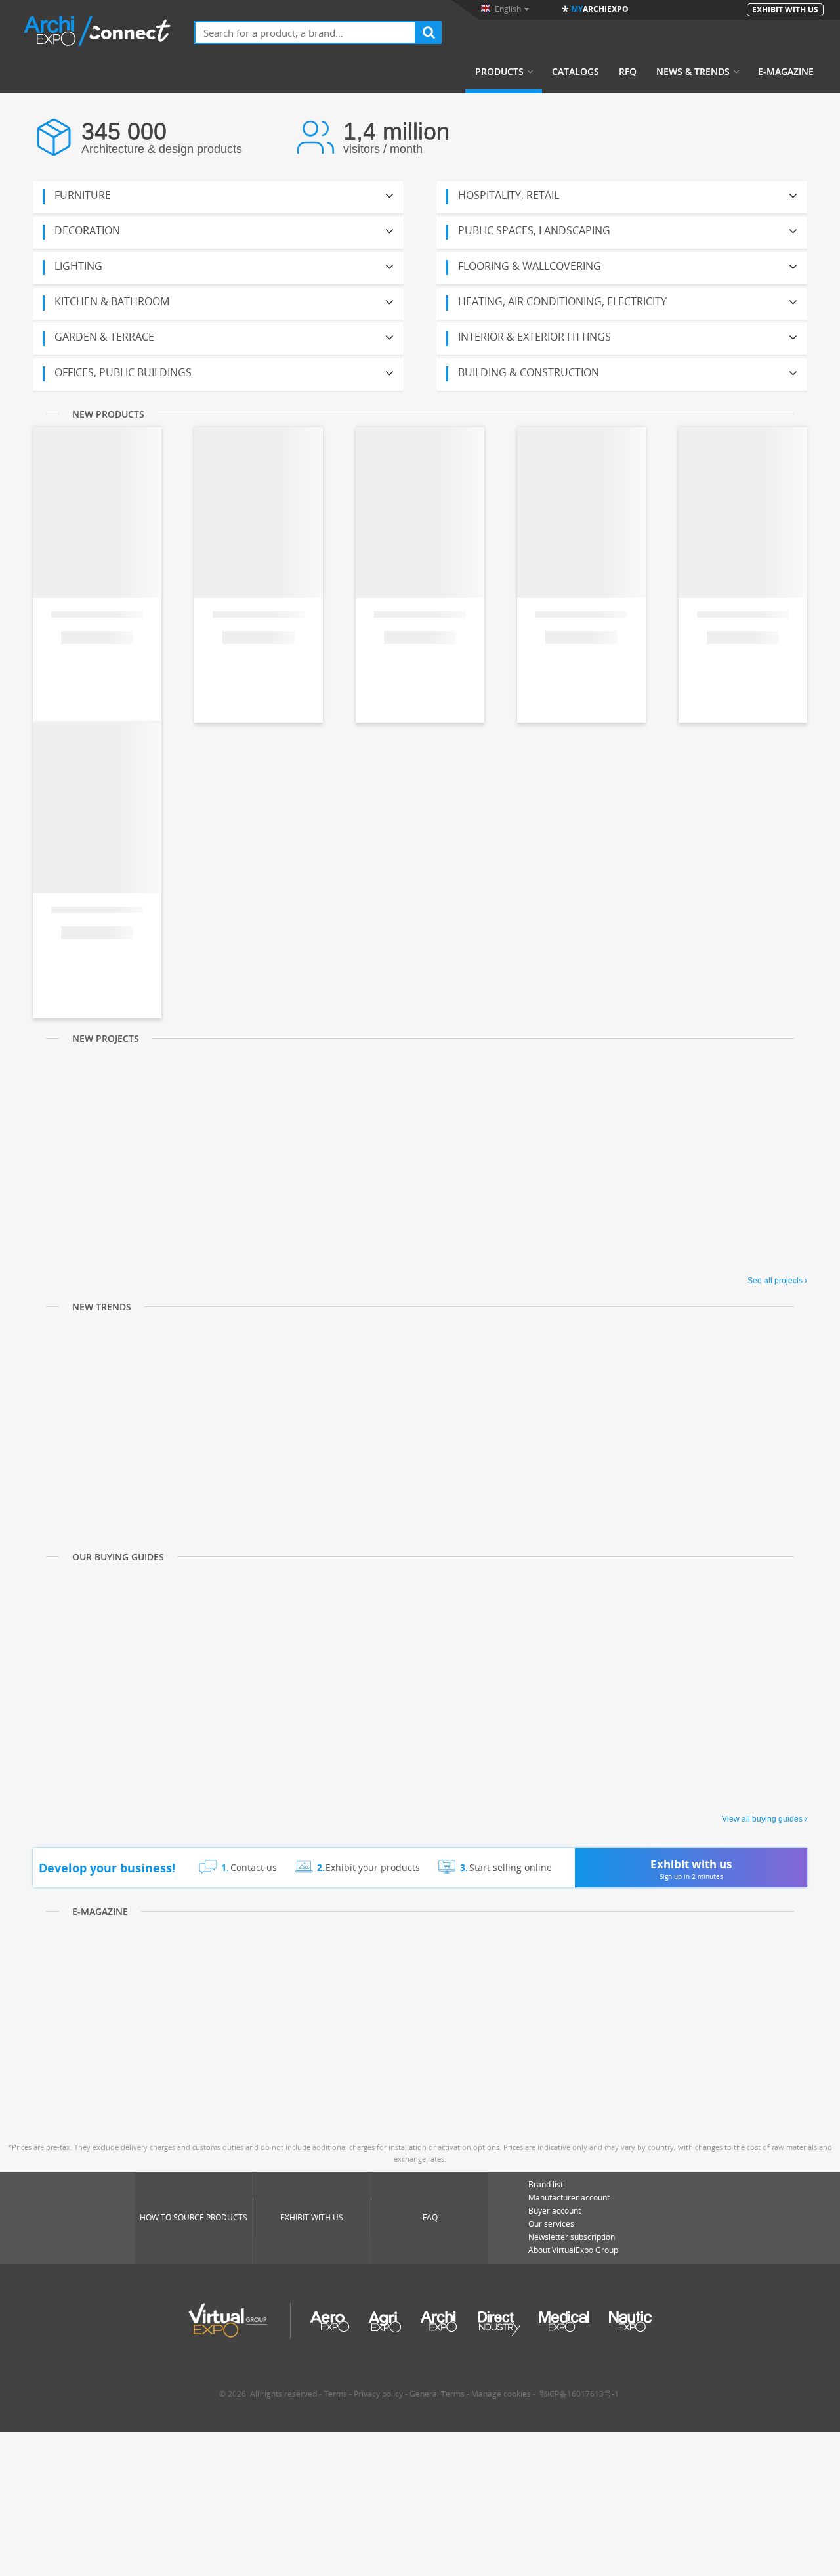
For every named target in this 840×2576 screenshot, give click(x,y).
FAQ (430, 2217)
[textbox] (305, 32)
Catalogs (576, 72)
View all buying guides (762, 1819)
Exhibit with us (312, 2217)
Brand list (546, 2184)
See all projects (775, 1281)
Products (499, 72)
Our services (551, 2224)
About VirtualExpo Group (573, 2250)
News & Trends (693, 72)
